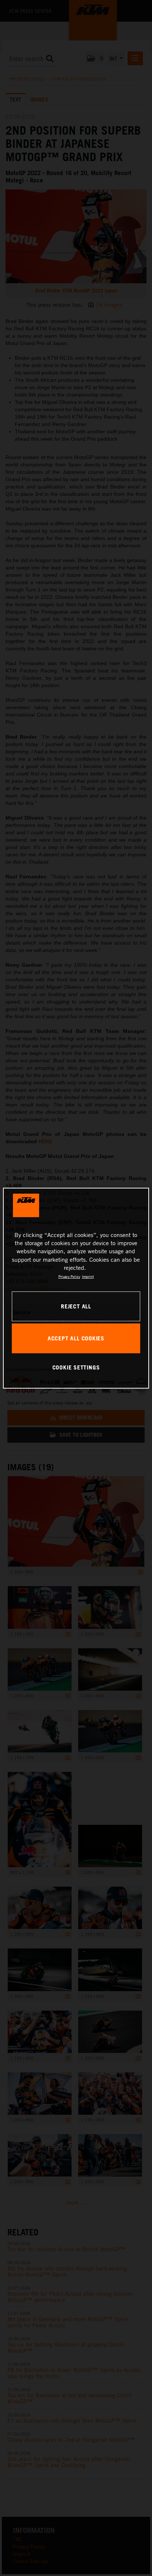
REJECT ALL (76, 1306)
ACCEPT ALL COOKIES (76, 1338)
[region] (76, 1288)
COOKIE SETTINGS (76, 1367)
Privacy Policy (69, 1276)
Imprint (88, 1276)
